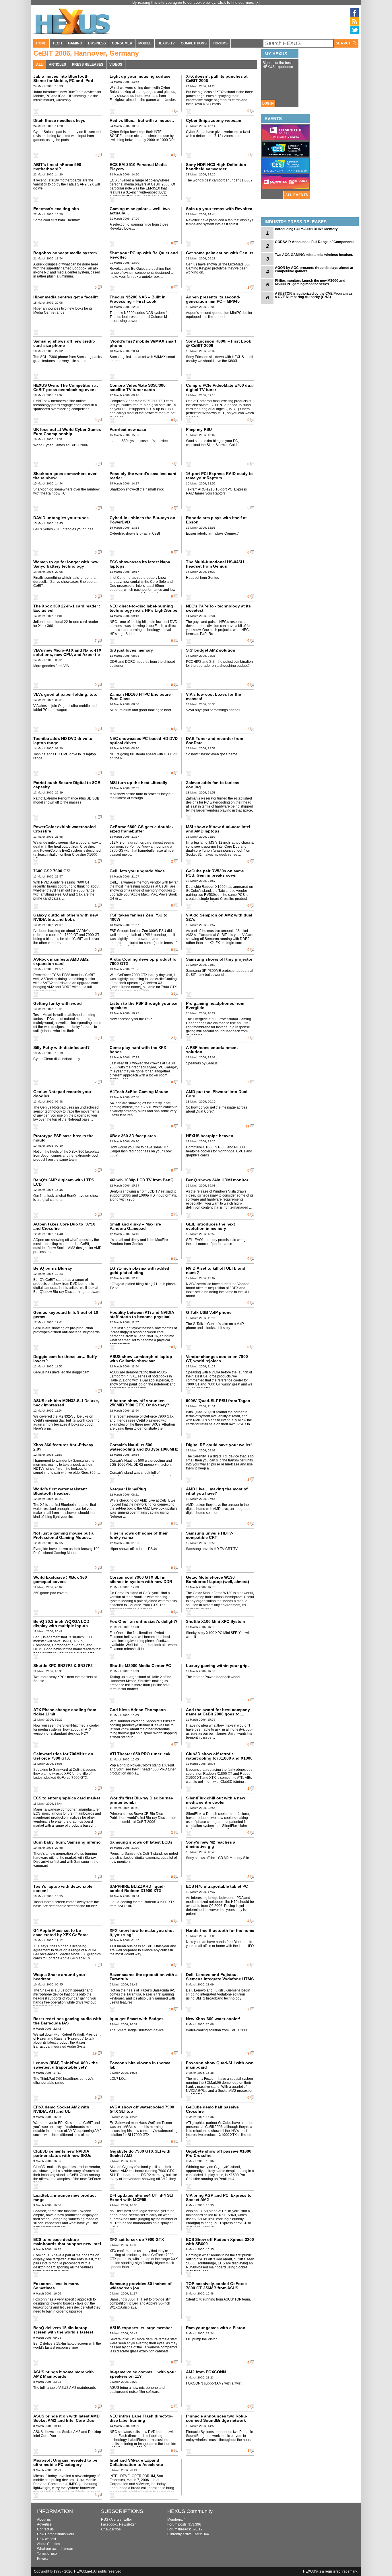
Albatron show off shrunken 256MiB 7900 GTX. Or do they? (139, 1403)
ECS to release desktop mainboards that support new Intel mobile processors (67, 2244)
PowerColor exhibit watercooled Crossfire (65, 829)
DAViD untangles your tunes (61, 518)
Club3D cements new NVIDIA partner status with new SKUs (62, 2153)
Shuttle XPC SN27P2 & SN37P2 (63, 1666)
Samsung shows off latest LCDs (141, 1842)
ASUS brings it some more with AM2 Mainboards (64, 2374)
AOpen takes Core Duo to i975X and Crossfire (64, 1226)
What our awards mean (55, 2549)
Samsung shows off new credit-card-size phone (64, 343)
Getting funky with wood (58, 1003)
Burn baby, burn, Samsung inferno (67, 1842)
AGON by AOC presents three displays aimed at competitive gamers (314, 269)
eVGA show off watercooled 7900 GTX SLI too (142, 2109)
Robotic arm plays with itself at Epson (216, 520)
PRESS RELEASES (88, 65)
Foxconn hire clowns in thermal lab (141, 2065)
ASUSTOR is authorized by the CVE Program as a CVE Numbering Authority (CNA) (314, 295)
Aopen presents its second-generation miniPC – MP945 (213, 299)
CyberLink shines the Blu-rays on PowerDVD (142, 520)
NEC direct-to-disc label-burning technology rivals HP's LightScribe (143, 608)
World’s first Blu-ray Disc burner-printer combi (142, 1800)
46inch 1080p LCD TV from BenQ (142, 1180)
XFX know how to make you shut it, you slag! (142, 1933)
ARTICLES (57, 65)
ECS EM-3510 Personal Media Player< (138, 167)
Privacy (43, 2559)
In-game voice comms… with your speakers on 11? (143, 2374)
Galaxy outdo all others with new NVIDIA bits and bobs (66, 917)
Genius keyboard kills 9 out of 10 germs (66, 1315)
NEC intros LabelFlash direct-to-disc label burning (141, 2418)
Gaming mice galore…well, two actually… (140, 211)
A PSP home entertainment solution (212, 1050)
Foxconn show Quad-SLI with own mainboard (220, 2065)
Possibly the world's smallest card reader (143, 476)
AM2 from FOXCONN (206, 2372)
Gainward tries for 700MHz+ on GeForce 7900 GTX (63, 1756)
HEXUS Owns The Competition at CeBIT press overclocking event (66, 387)
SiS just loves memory (131, 650)
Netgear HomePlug (128, 1489)
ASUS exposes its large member (141, 2328)
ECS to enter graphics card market (67, 1798)
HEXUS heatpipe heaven (210, 1136)
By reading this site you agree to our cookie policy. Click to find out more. (194, 2)
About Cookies (48, 2544)
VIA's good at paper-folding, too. (65, 694)
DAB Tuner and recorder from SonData (215, 741)
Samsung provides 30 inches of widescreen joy (141, 2286)
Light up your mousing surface (140, 76)
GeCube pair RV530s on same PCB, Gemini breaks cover (215, 873)
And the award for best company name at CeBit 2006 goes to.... (218, 1712)
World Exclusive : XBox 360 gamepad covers (60, 1579)
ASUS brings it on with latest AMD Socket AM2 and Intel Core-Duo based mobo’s (66, 2420)
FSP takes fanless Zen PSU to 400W (139, 917)
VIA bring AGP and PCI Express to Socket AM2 (219, 2197)
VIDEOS (116, 65)
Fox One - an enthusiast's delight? (144, 1621)
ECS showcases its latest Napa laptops (140, 564)
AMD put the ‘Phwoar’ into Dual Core (217, 1094)
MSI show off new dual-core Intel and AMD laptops (218, 829)
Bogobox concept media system (65, 253)
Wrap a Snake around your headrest (59, 1977)
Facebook (109, 2524)
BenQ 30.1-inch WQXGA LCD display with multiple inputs (61, 1624)
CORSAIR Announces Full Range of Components (315, 242)
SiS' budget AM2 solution (211, 650)
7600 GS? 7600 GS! (52, 871)
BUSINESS (97, 43)
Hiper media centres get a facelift (66, 297)
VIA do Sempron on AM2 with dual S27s (219, 917)
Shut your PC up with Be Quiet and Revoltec (144, 255)
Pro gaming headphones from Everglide (215, 1005)
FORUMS (220, 43)
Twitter (127, 2520)
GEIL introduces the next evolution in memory (210, 1226)
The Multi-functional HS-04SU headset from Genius (215, 564)
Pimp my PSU (199, 429)
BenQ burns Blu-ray (53, 1268)
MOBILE (145, 43)
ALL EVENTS (297, 195)
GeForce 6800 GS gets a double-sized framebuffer (141, 829)
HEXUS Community (190, 2511)
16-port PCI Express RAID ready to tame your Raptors (219, 476)
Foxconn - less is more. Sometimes (56, 2286)
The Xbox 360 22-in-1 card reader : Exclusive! (67, 608)
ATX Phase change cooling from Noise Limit (65, 1712)
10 (171, 2009)
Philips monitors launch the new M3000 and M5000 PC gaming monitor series (310, 282)
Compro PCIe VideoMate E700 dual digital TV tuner (220, 387)
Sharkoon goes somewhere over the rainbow (65, 476)
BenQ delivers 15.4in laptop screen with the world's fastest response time (63, 2332)
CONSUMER (122, 43)
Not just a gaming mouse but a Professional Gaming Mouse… (63, 1535)
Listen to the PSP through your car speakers (144, 1005)
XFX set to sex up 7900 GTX (137, 2239)
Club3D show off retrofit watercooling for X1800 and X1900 (219, 1756)
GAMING (75, 43)
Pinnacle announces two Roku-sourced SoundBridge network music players (217, 2420)
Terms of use (47, 2554)
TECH (57, 43)
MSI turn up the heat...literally (138, 783)
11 (248, 1126)
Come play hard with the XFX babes (138, 1050)
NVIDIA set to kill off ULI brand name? (216, 1270)
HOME (41, 43)
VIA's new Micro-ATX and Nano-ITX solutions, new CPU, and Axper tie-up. (67, 654)
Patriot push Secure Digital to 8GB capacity (67, 785)
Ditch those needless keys (59, 120)
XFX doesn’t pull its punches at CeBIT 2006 (217, 78)
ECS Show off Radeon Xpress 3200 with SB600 (220, 2242)
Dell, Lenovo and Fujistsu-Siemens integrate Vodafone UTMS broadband (220, 1979)
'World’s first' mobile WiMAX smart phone (143, 343)
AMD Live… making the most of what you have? (217, 1491)
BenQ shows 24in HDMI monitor (217, 1180)
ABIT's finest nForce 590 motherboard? (57, 167)
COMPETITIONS (194, 43)
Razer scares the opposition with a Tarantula (144, 1977)
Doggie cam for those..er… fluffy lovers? (65, 1359)
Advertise (44, 2524)
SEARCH (344, 43)
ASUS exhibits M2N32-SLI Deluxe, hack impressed (66, 1403)
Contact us (45, 2529)
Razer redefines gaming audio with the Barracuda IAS (67, 2021)
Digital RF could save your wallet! (219, 1445)
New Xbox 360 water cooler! (213, 2019)
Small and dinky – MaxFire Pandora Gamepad (135, 1226)
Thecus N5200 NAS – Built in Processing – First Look (138, 299)
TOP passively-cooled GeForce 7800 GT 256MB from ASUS (216, 2286)
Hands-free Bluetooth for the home (220, 1930)
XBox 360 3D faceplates (133, 1136)
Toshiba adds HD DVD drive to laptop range (63, 741)
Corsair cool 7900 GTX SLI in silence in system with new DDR (141, 1579)
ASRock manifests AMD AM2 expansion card (61, 961)
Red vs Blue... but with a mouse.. (142, 120)
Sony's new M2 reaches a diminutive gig (211, 1844)
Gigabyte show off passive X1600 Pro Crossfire (219, 2153)
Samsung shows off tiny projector (219, 959)
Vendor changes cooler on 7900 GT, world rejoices (217, 1359)
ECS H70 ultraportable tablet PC (217, 1886)
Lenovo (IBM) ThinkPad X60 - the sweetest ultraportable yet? (66, 2065)
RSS (105, 2520)
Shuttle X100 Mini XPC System (215, 1621)
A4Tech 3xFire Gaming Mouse (139, 1092)
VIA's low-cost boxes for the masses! (214, 696)
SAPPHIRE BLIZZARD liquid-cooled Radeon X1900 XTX (137, 1888)
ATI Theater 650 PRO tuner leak (140, 1754)
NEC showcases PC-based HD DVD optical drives (144, 741)
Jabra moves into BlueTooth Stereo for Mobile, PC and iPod (63, 78)
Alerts (115, 2520)
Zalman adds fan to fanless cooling (213, 785)
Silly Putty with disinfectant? (62, 1047)
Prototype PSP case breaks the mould (63, 1138)
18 (171, 1347)
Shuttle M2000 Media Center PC (140, 1666)
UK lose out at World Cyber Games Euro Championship (67, 432)
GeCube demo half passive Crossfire (212, 2109)
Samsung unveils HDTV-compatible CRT (209, 1535)
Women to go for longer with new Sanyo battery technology (66, 564)
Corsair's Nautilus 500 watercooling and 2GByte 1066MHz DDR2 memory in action (144, 1449)
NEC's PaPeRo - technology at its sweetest (218, 608)
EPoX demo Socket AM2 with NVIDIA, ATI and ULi (61, 2109)
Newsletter (127, 2524)
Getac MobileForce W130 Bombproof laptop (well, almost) (218, 1579)
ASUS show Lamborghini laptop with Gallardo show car (141, 1359)
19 (95, 2053)
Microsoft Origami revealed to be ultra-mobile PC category (65, 2462)
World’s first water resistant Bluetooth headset (60, 1491)
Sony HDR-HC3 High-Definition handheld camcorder (216, 167)
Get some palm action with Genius (220, 253)
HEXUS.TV (166, 43)
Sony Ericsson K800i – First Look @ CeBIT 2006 (219, 343)
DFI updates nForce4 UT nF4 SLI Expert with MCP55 (141, 2197)
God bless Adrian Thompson (138, 1710)
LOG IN (268, 103)
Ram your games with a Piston (216, 2328)
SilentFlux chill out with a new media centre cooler (216, 1800)
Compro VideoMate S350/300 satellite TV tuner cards (138, 387)
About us (44, 2520)
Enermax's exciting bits (56, 209)
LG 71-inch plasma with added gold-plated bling (139, 1270)
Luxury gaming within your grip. (217, 1666)
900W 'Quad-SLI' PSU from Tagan (218, 1401)
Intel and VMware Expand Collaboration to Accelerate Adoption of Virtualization (136, 2464)
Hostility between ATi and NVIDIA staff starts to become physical (142, 1315)
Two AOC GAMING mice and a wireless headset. (314, 255)
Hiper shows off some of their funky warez (139, 1535)
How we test (46, 2539)
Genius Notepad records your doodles (62, 1094)
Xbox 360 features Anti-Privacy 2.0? (63, 1447)
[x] (258, 2)
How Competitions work (56, 2534)
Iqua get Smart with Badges (137, 2019)
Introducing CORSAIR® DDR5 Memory (306, 229)
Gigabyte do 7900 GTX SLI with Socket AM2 (140, 2153)
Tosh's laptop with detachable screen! (63, 1888)
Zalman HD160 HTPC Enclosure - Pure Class (141, 696)
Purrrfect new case (128, 429)
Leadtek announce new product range (65, 2197)
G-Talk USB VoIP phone (209, 1312)
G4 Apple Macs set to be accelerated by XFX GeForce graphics (61, 1935)
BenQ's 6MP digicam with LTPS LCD (64, 1182)
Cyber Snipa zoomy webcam (214, 120)
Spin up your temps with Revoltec (219, 209)
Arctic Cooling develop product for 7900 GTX (144, 961)
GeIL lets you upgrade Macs (137, 871)
